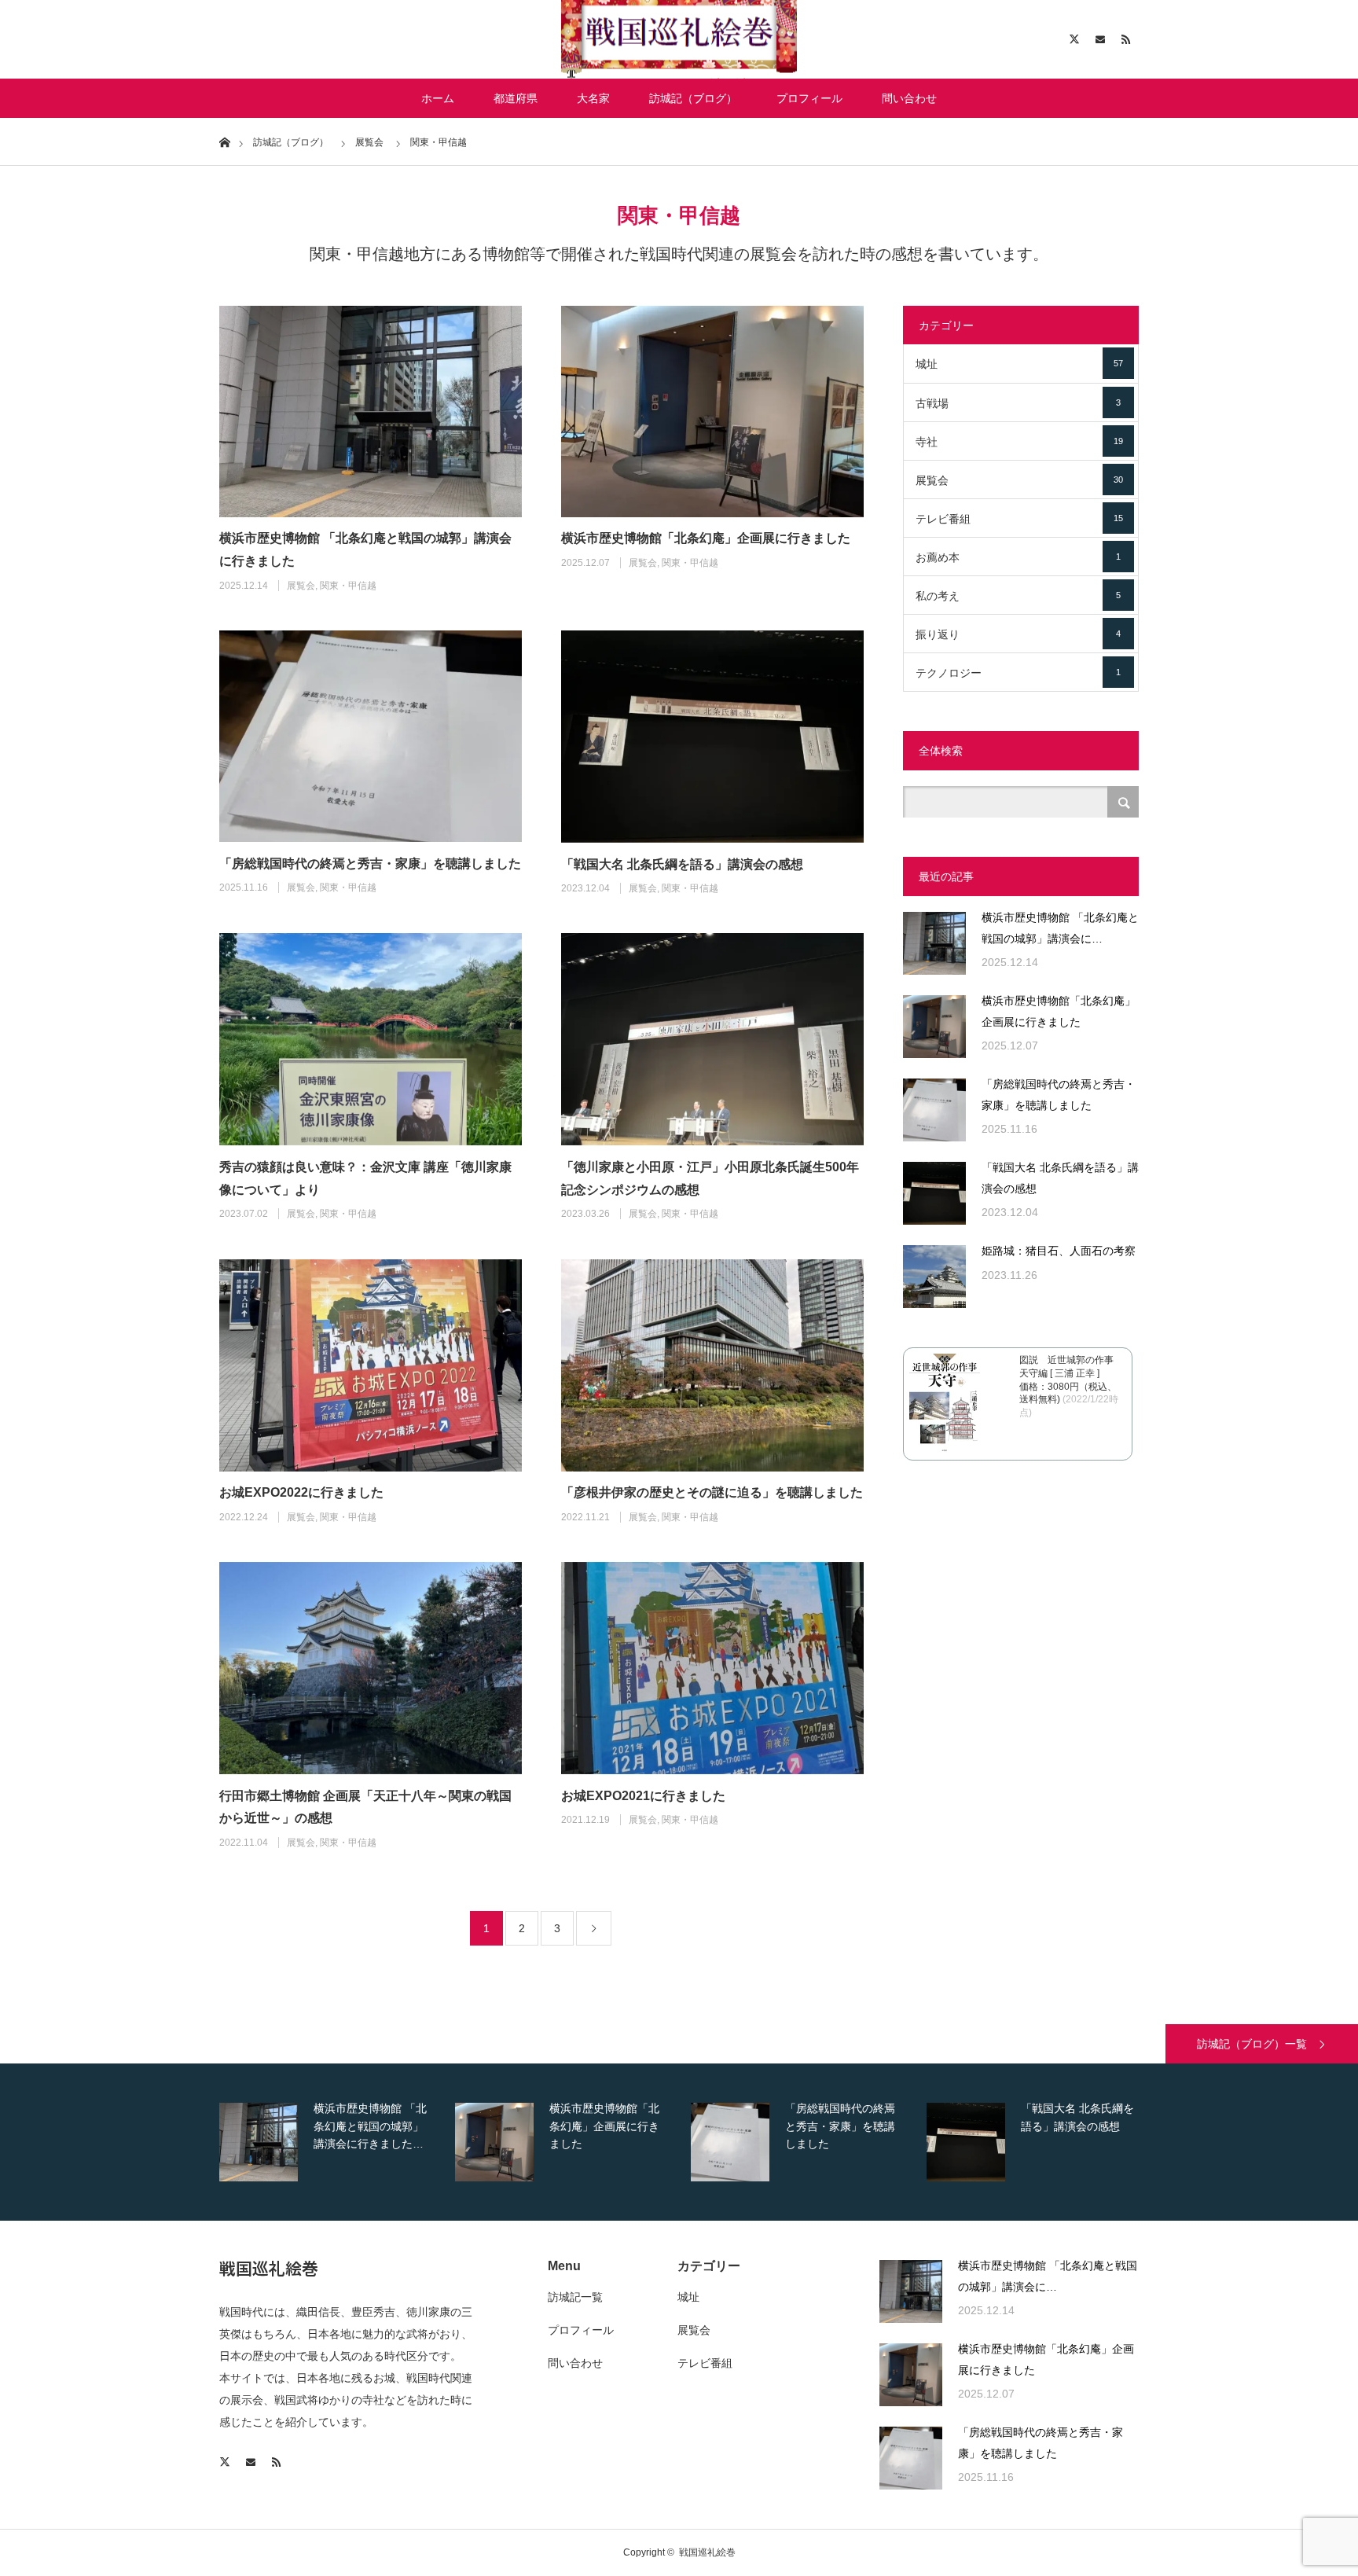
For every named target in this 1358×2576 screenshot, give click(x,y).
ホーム (438, 98)
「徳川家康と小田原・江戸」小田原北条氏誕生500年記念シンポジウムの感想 (710, 1178)
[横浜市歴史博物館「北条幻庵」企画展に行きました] (712, 412)
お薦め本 (1018, 557)
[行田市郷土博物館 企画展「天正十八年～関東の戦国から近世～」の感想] (371, 1668)
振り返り (1018, 634)
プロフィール (809, 98)
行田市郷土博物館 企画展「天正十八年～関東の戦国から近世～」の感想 (365, 1807)
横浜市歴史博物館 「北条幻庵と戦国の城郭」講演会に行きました (365, 549)
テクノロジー (1018, 673)
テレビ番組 (1019, 519)
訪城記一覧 (575, 2297)
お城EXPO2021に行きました (643, 1796)
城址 (1019, 364)
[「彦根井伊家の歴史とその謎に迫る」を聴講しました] (712, 1365)
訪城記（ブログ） (693, 98)
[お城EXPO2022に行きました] (371, 1365)
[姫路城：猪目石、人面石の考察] (934, 1277)
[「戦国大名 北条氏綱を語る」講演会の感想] (712, 737)
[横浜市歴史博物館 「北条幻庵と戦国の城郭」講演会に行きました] (371, 412)
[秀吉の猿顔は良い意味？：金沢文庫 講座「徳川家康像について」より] (371, 1039)
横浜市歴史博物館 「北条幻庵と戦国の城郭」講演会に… (1060, 928)
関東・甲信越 (348, 586)
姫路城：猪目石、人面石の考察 (1059, 1251)
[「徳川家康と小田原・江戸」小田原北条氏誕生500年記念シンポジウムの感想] (712, 1039)
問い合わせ (909, 98)
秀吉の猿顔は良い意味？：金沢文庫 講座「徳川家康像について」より (365, 1178)
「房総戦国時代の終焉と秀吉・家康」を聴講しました (370, 864)
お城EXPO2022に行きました (301, 1492)
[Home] (224, 141)
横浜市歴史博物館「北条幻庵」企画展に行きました (706, 538)
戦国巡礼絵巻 (269, 2268)
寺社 (1019, 442)
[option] (333, 2142)
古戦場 (1018, 403)
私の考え (1018, 596)
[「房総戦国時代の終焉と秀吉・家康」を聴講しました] (371, 736)
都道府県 (516, 98)
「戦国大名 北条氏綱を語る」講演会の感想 (682, 864)
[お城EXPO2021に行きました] (712, 1668)
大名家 (593, 98)
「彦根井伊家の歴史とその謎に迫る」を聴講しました (712, 1492)
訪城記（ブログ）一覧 (1252, 2044)
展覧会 (301, 586)
